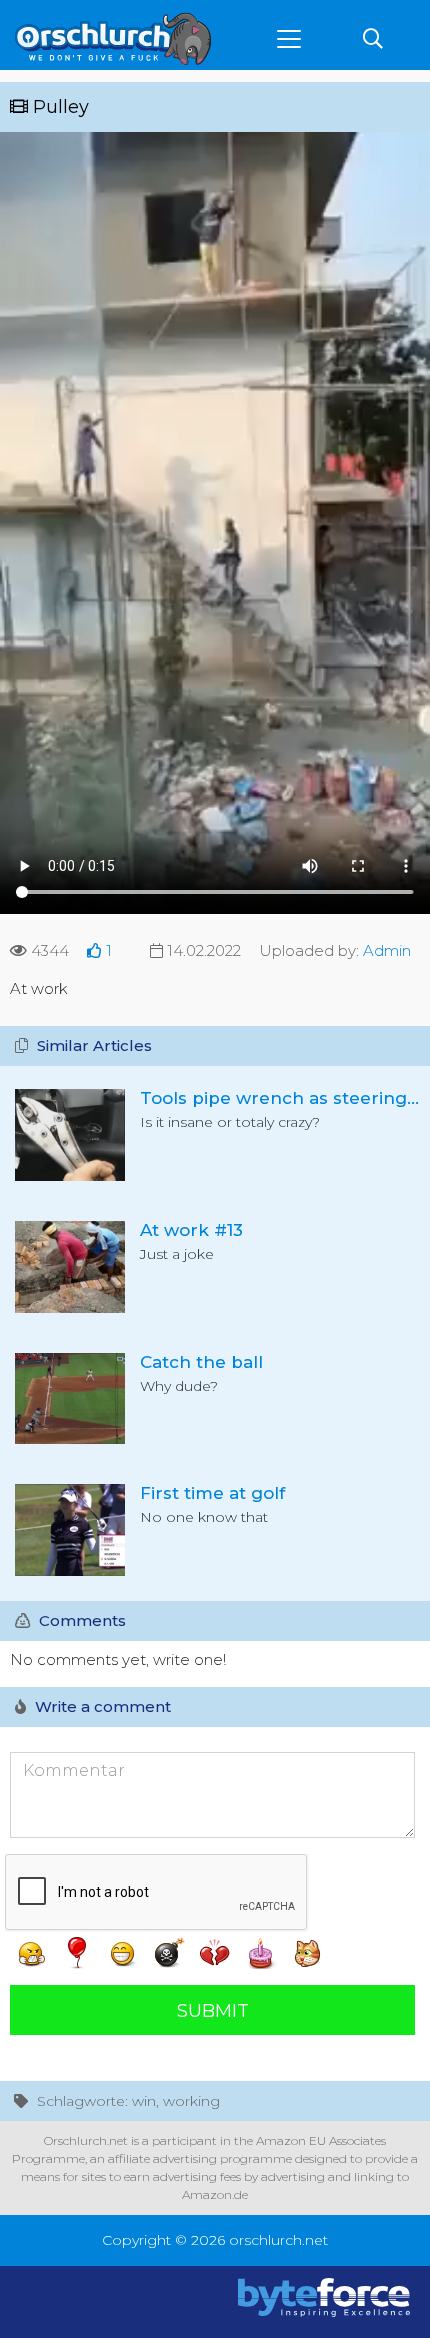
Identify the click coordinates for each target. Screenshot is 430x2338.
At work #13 (191, 1230)
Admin (387, 950)
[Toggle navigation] (289, 39)
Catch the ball (201, 1362)
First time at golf (212, 1493)
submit (213, 2011)
